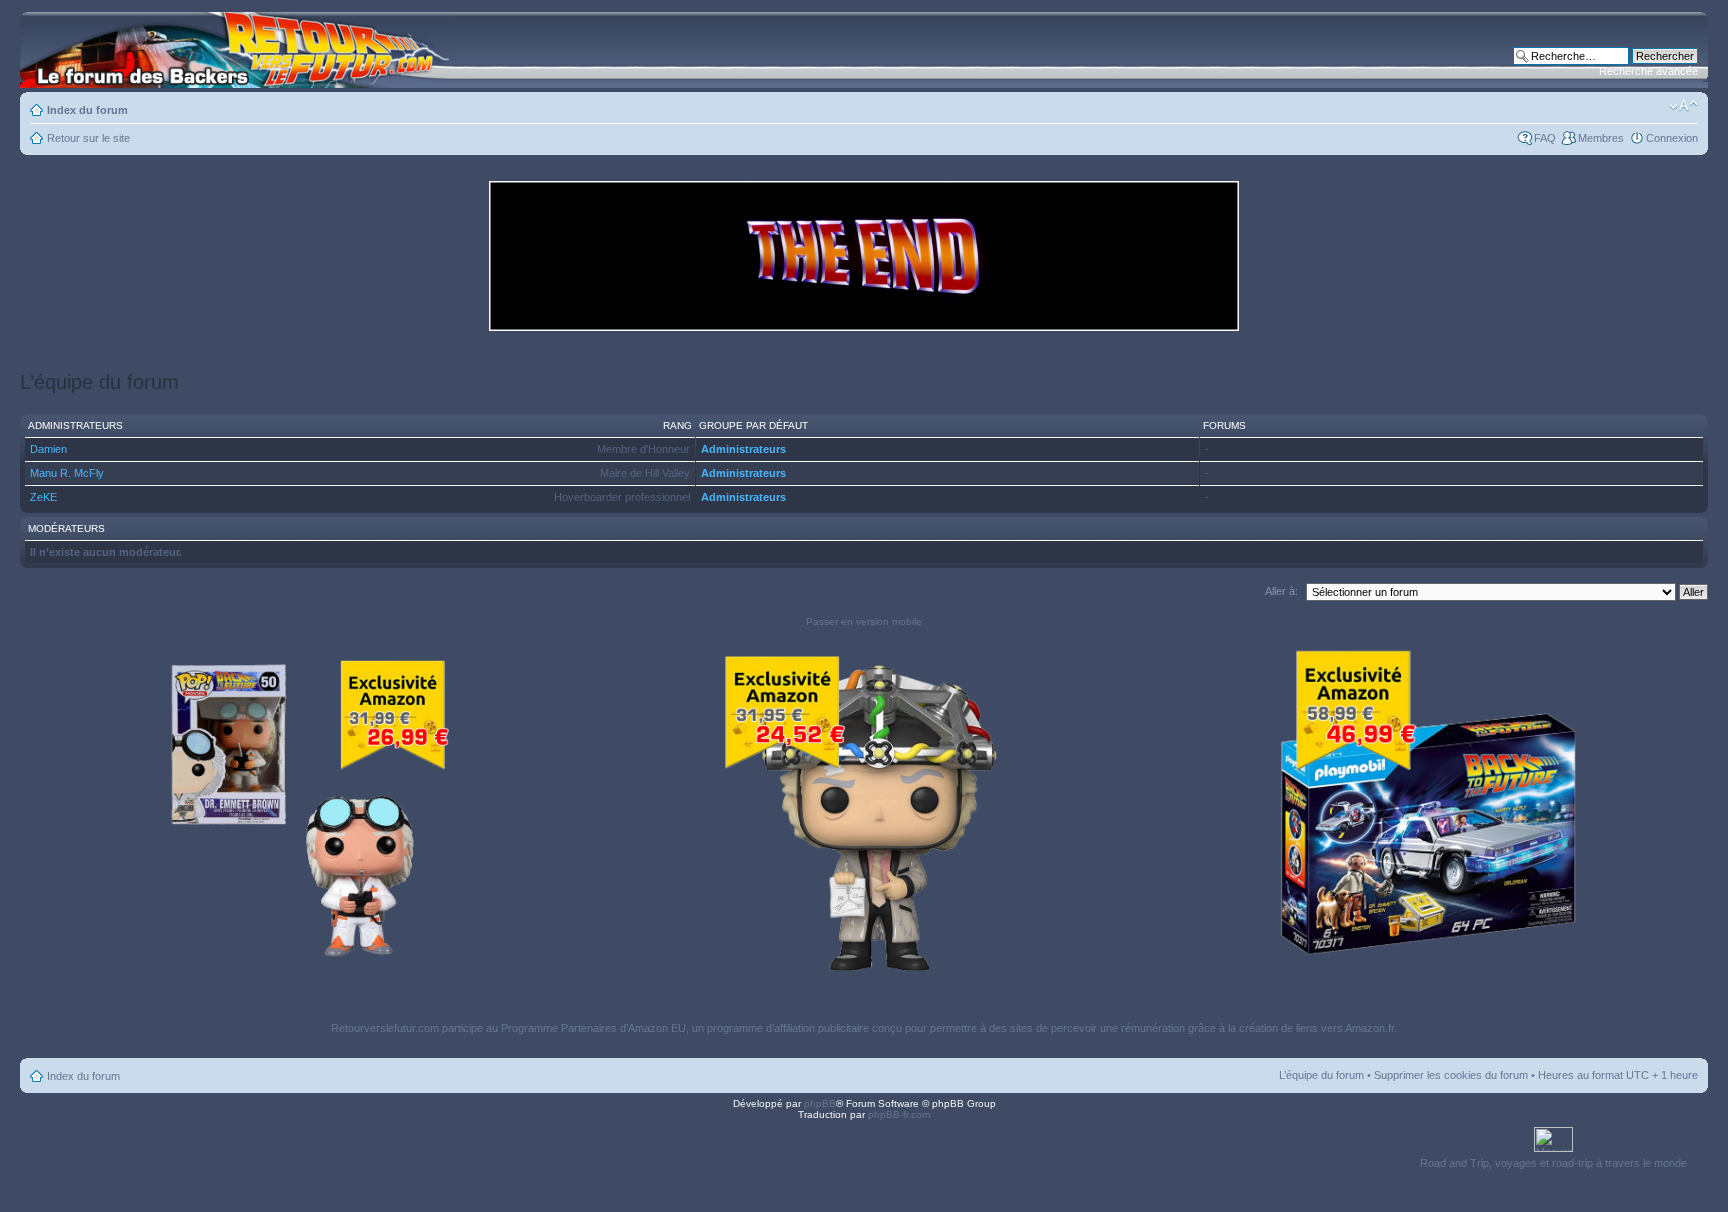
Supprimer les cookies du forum (1451, 1075)
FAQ (1545, 138)
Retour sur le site (88, 138)
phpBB (820, 1103)
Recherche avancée (1648, 71)
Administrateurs (743, 449)
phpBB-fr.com (899, 1114)
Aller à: (1281, 591)
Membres (1601, 138)
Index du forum (87, 110)
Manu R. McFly (67, 473)
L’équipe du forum (1321, 1075)
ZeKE (43, 497)
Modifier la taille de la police (1683, 106)
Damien (48, 449)
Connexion (1672, 138)
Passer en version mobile (864, 621)
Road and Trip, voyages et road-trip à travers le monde (1553, 1163)
